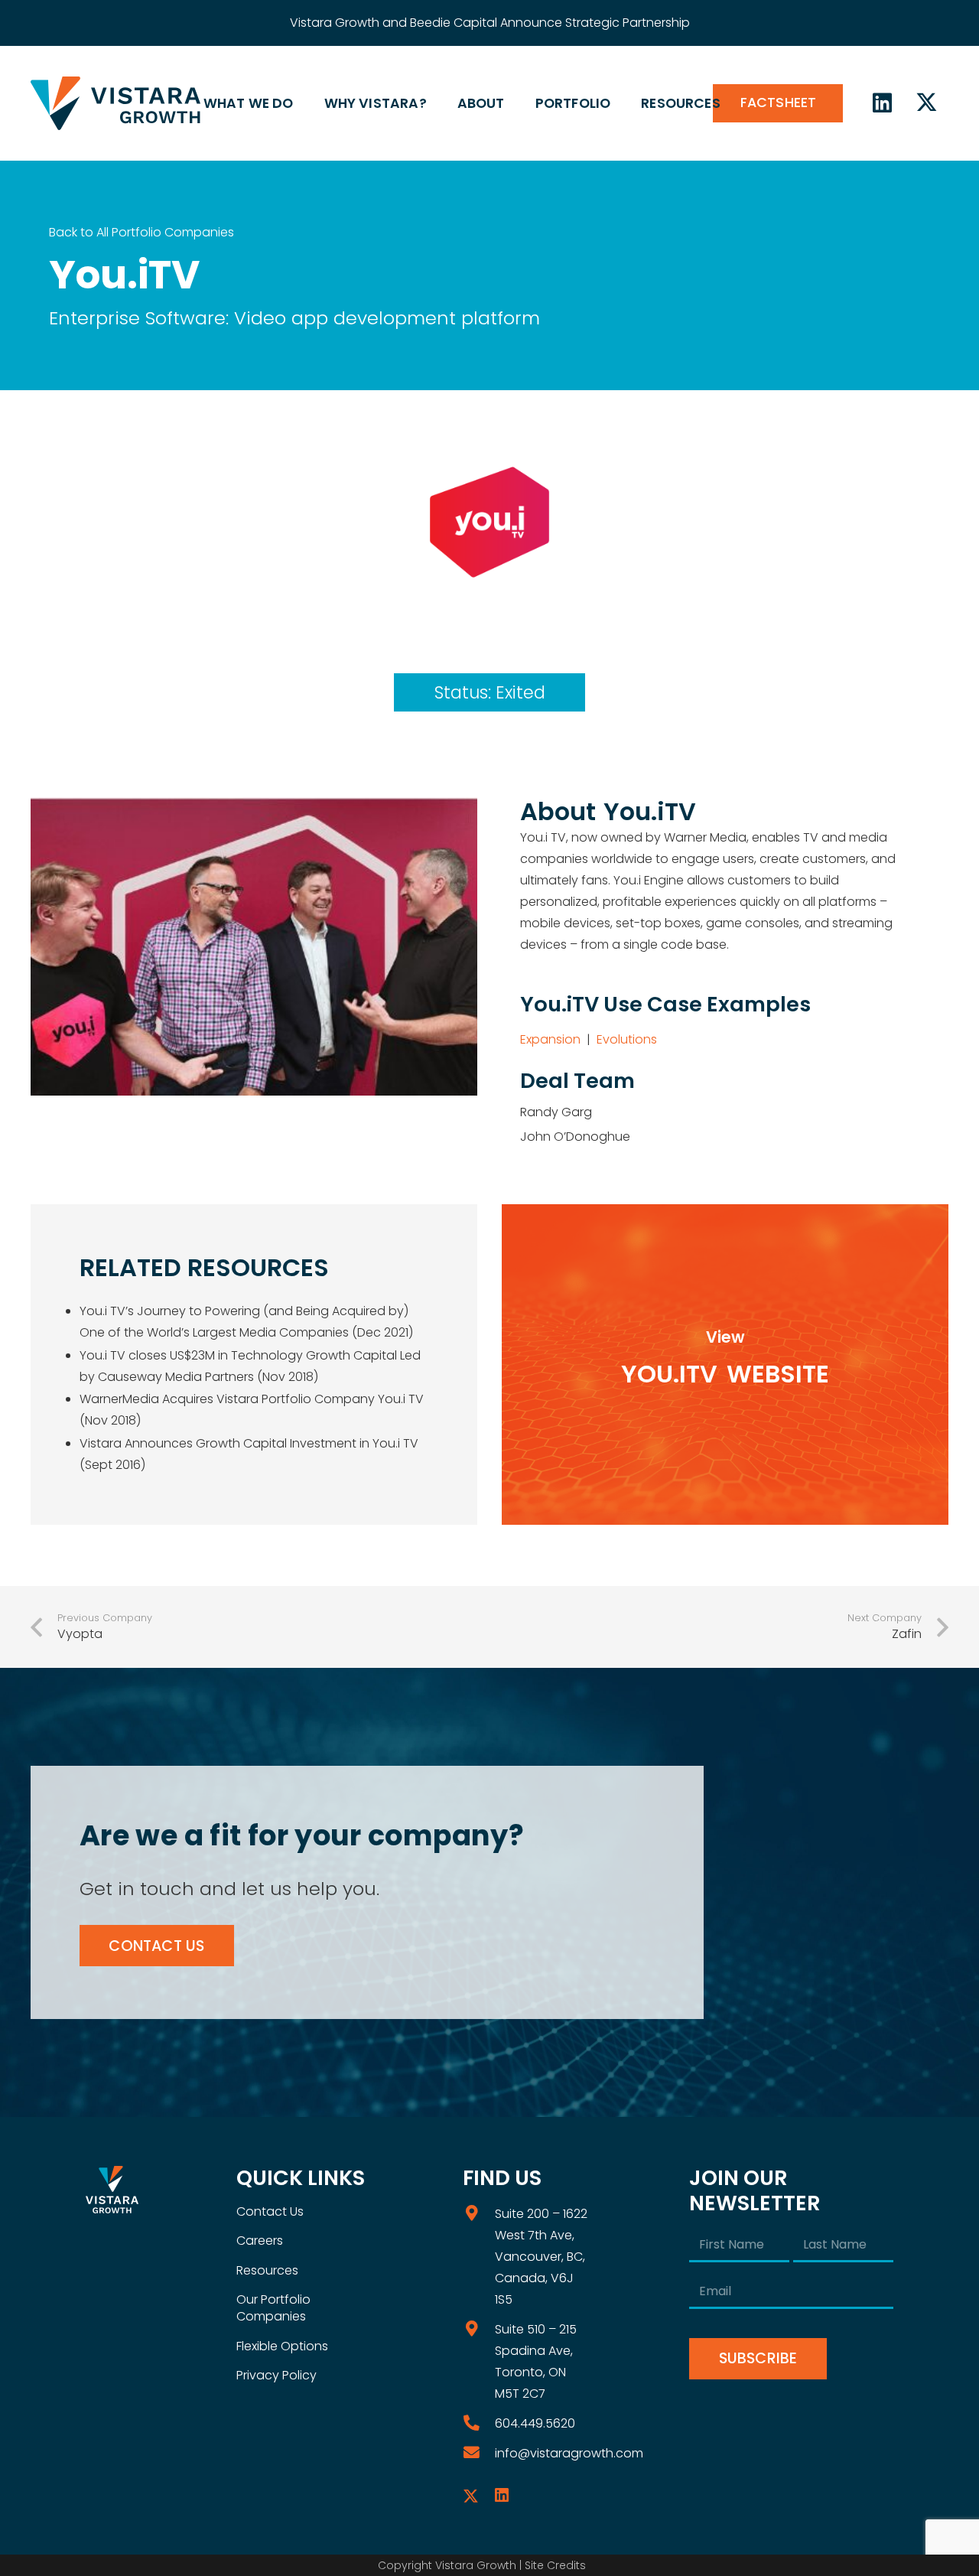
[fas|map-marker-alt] (479, 2214)
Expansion (550, 1039)
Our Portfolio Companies (273, 2308)
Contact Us (270, 2211)
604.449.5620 (535, 2423)
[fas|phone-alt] (479, 2423)
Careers (260, 2241)
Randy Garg (556, 1112)
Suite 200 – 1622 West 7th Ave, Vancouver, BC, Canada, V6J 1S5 (541, 2257)
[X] (926, 103)
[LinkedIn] (883, 103)
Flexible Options (282, 2346)
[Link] (725, 1365)
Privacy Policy (276, 2375)
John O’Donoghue (575, 1137)
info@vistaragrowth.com (569, 2453)
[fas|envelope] (479, 2453)
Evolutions (627, 1039)
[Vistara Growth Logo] (115, 103)
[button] (302, 103)
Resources (267, 2270)
